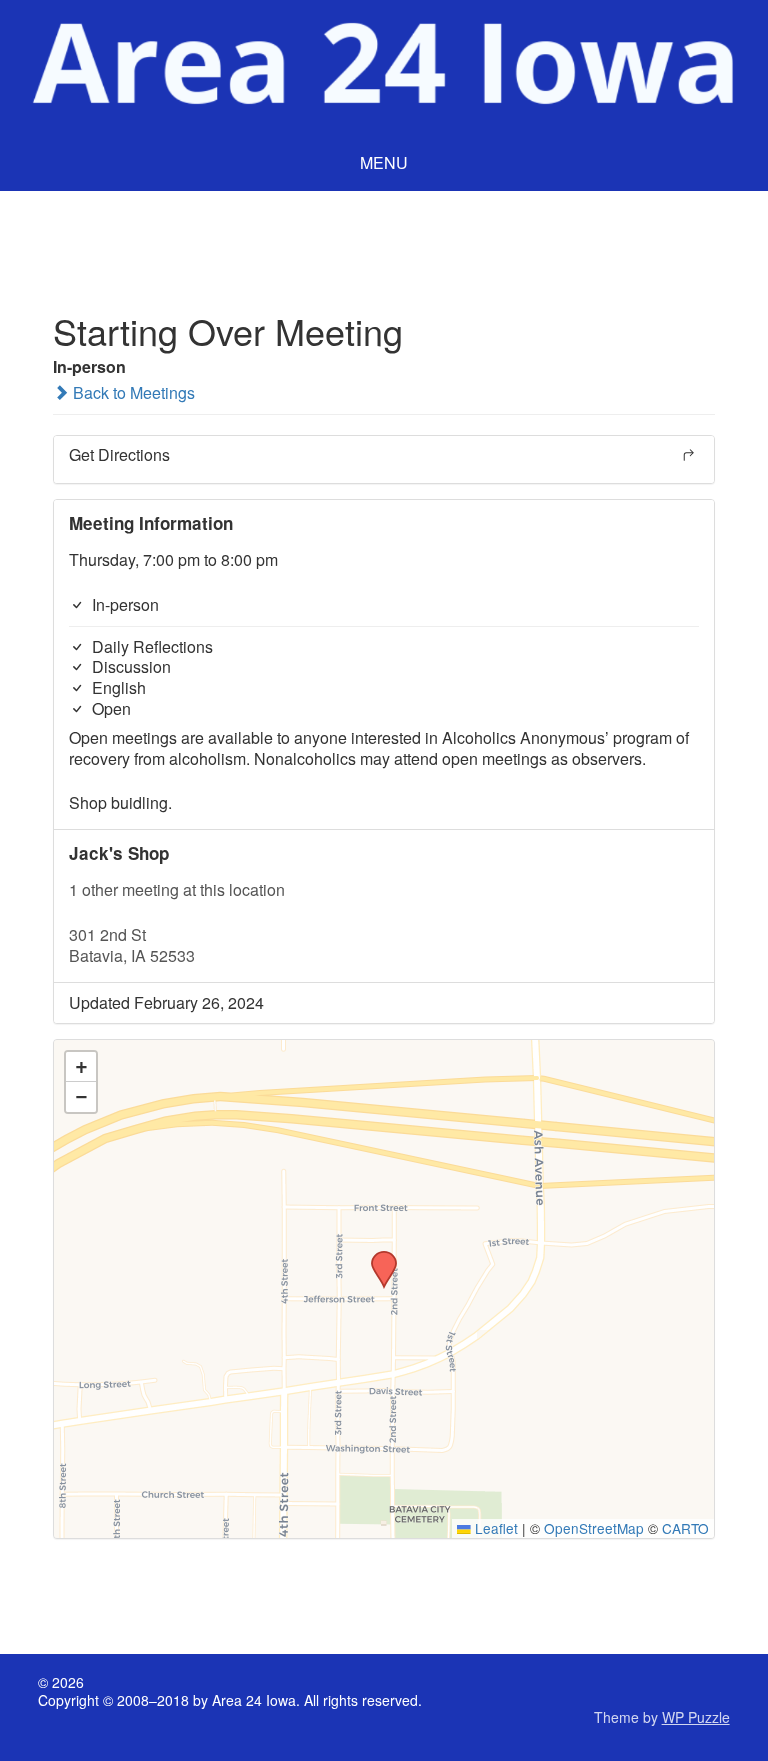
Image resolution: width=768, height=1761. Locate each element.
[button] (377, 1257)
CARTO (685, 1528)
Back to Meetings (132, 392)
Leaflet (494, 1528)
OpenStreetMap (594, 1528)
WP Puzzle (696, 1717)
